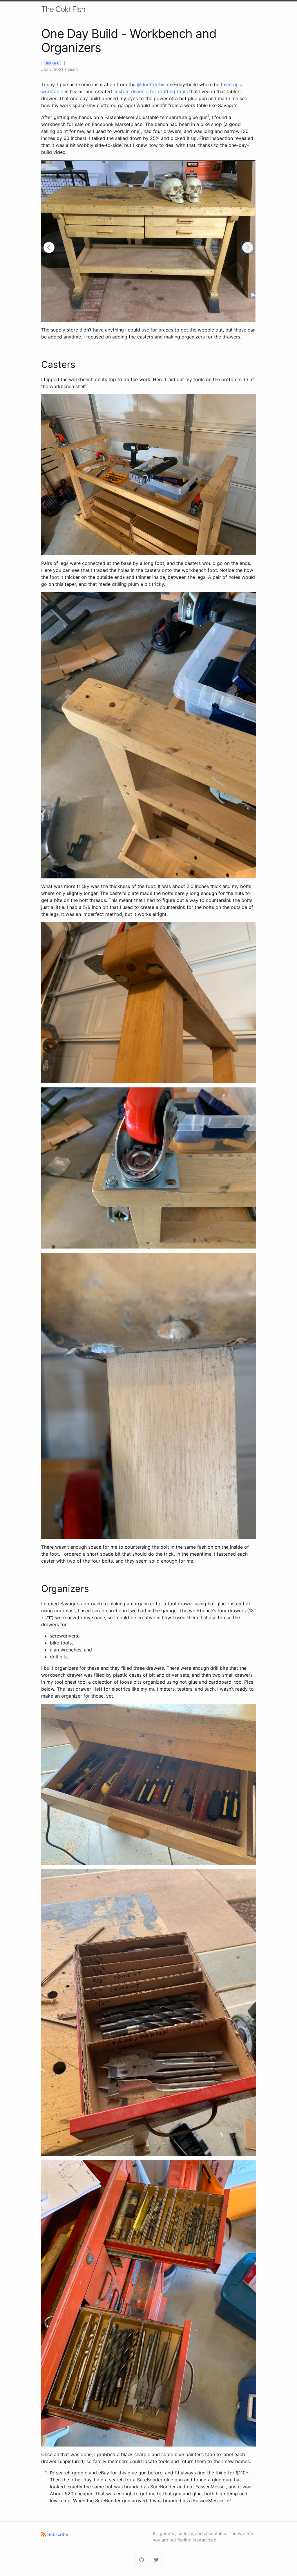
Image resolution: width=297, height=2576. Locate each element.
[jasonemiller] (141, 2560)
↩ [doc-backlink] (229, 2501)
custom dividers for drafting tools (151, 91)
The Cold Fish (63, 9)
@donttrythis (151, 84)
